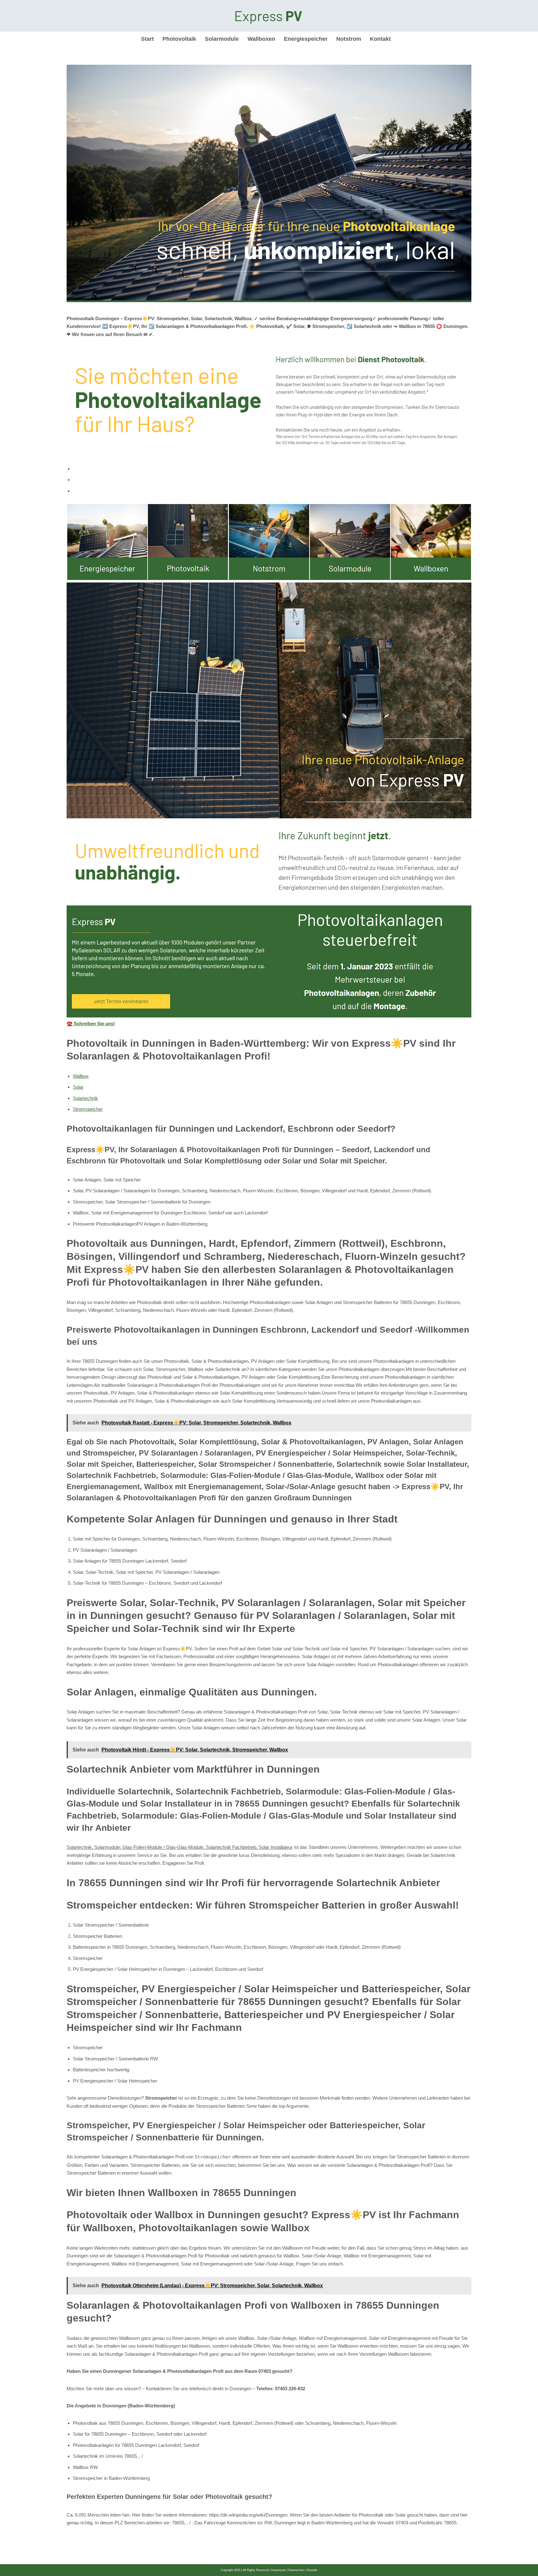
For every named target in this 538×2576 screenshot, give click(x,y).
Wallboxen (261, 39)
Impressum (278, 2570)
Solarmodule (222, 39)
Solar (78, 1087)
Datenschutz (297, 2570)
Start (147, 39)
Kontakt (380, 39)
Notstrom (349, 39)
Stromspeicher (88, 1109)
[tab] (272, 469)
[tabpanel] (269, 766)
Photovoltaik (179, 39)
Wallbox (81, 1076)
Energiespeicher (306, 39)
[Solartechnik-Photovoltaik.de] (269, 16)
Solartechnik (85, 1098)
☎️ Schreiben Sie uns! (91, 1024)
